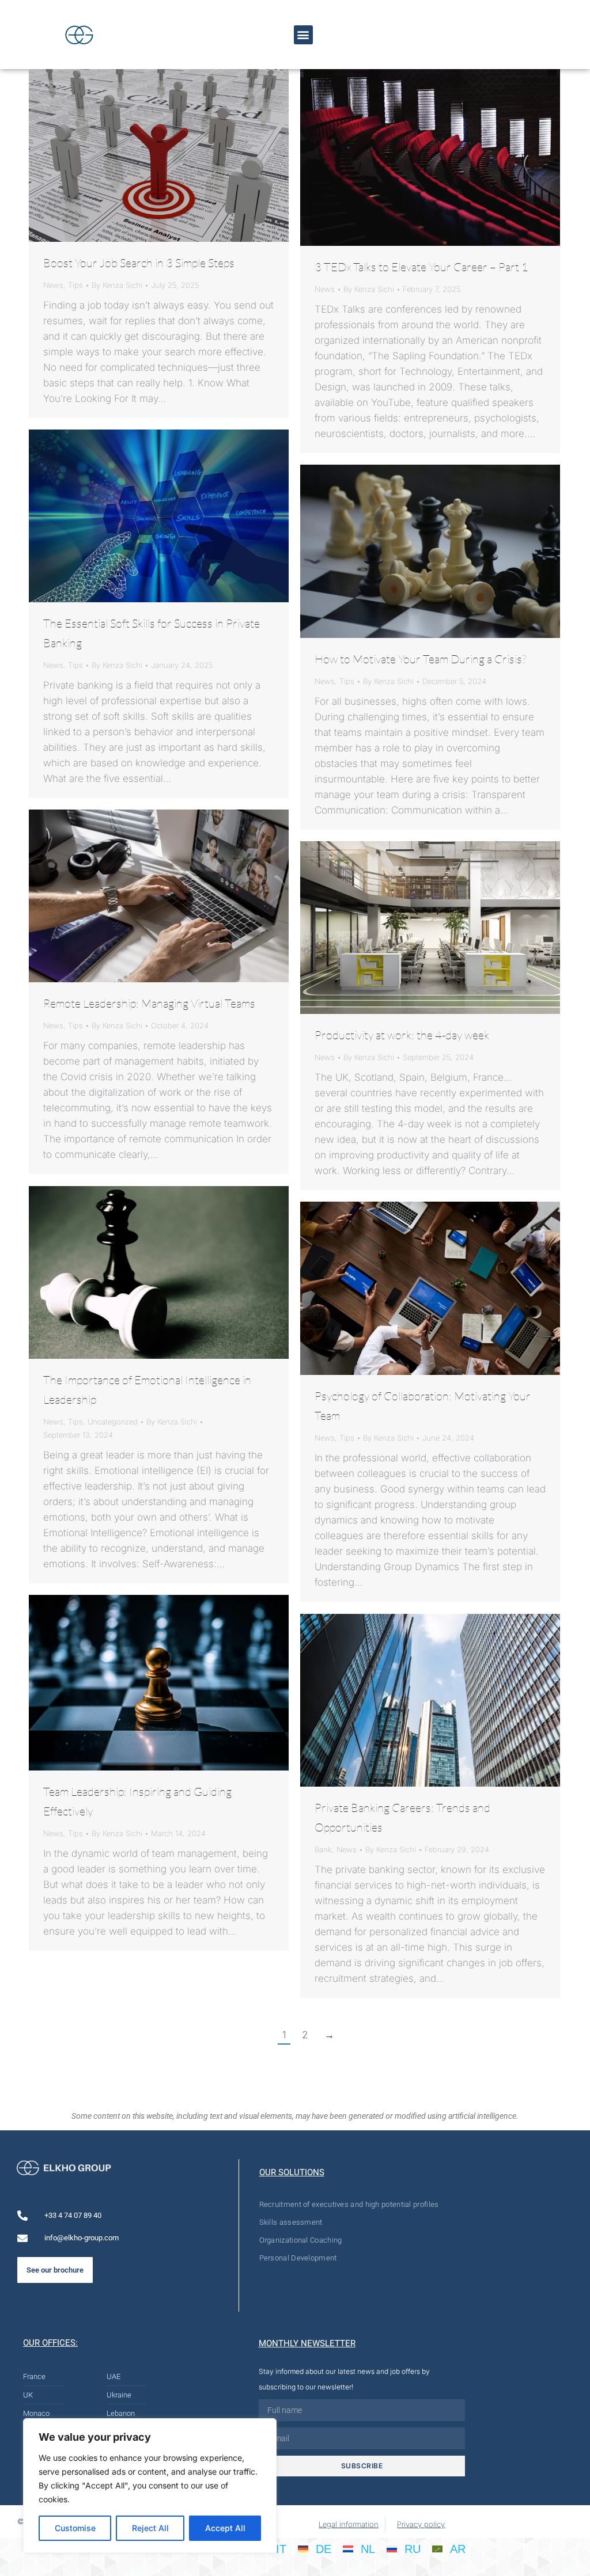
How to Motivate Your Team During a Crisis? (420, 659)
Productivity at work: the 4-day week (402, 1035)
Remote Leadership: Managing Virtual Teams (149, 1003)
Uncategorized (113, 1422)
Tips (75, 285)
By (117, 285)
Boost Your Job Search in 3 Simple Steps (139, 263)
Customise (75, 2528)
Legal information (349, 2524)
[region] (150, 2486)
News (53, 285)
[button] (303, 35)
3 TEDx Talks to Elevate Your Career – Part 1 (421, 267)
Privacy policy (421, 2524)
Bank (323, 1849)
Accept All (225, 2528)
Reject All (150, 2528)
